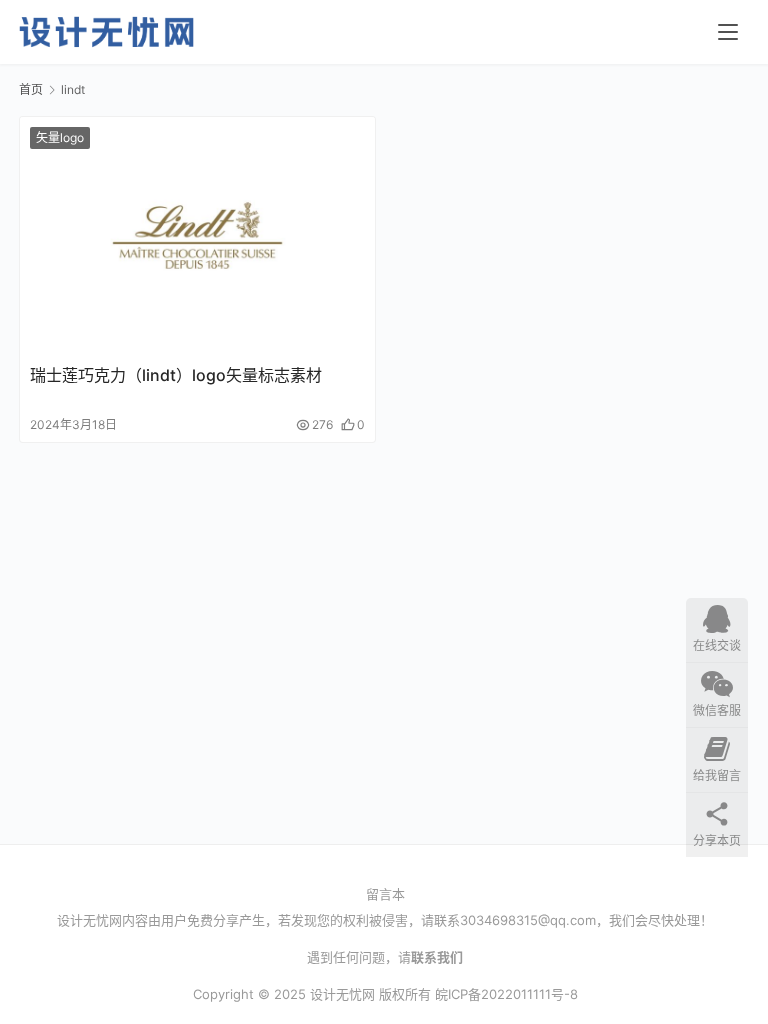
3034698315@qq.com (528, 920)
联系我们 (437, 957)
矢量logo (60, 137)
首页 (31, 89)
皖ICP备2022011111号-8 (506, 994)
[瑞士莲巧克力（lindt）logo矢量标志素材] (197, 235)
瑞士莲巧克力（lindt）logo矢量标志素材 (176, 375)
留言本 (385, 894)
